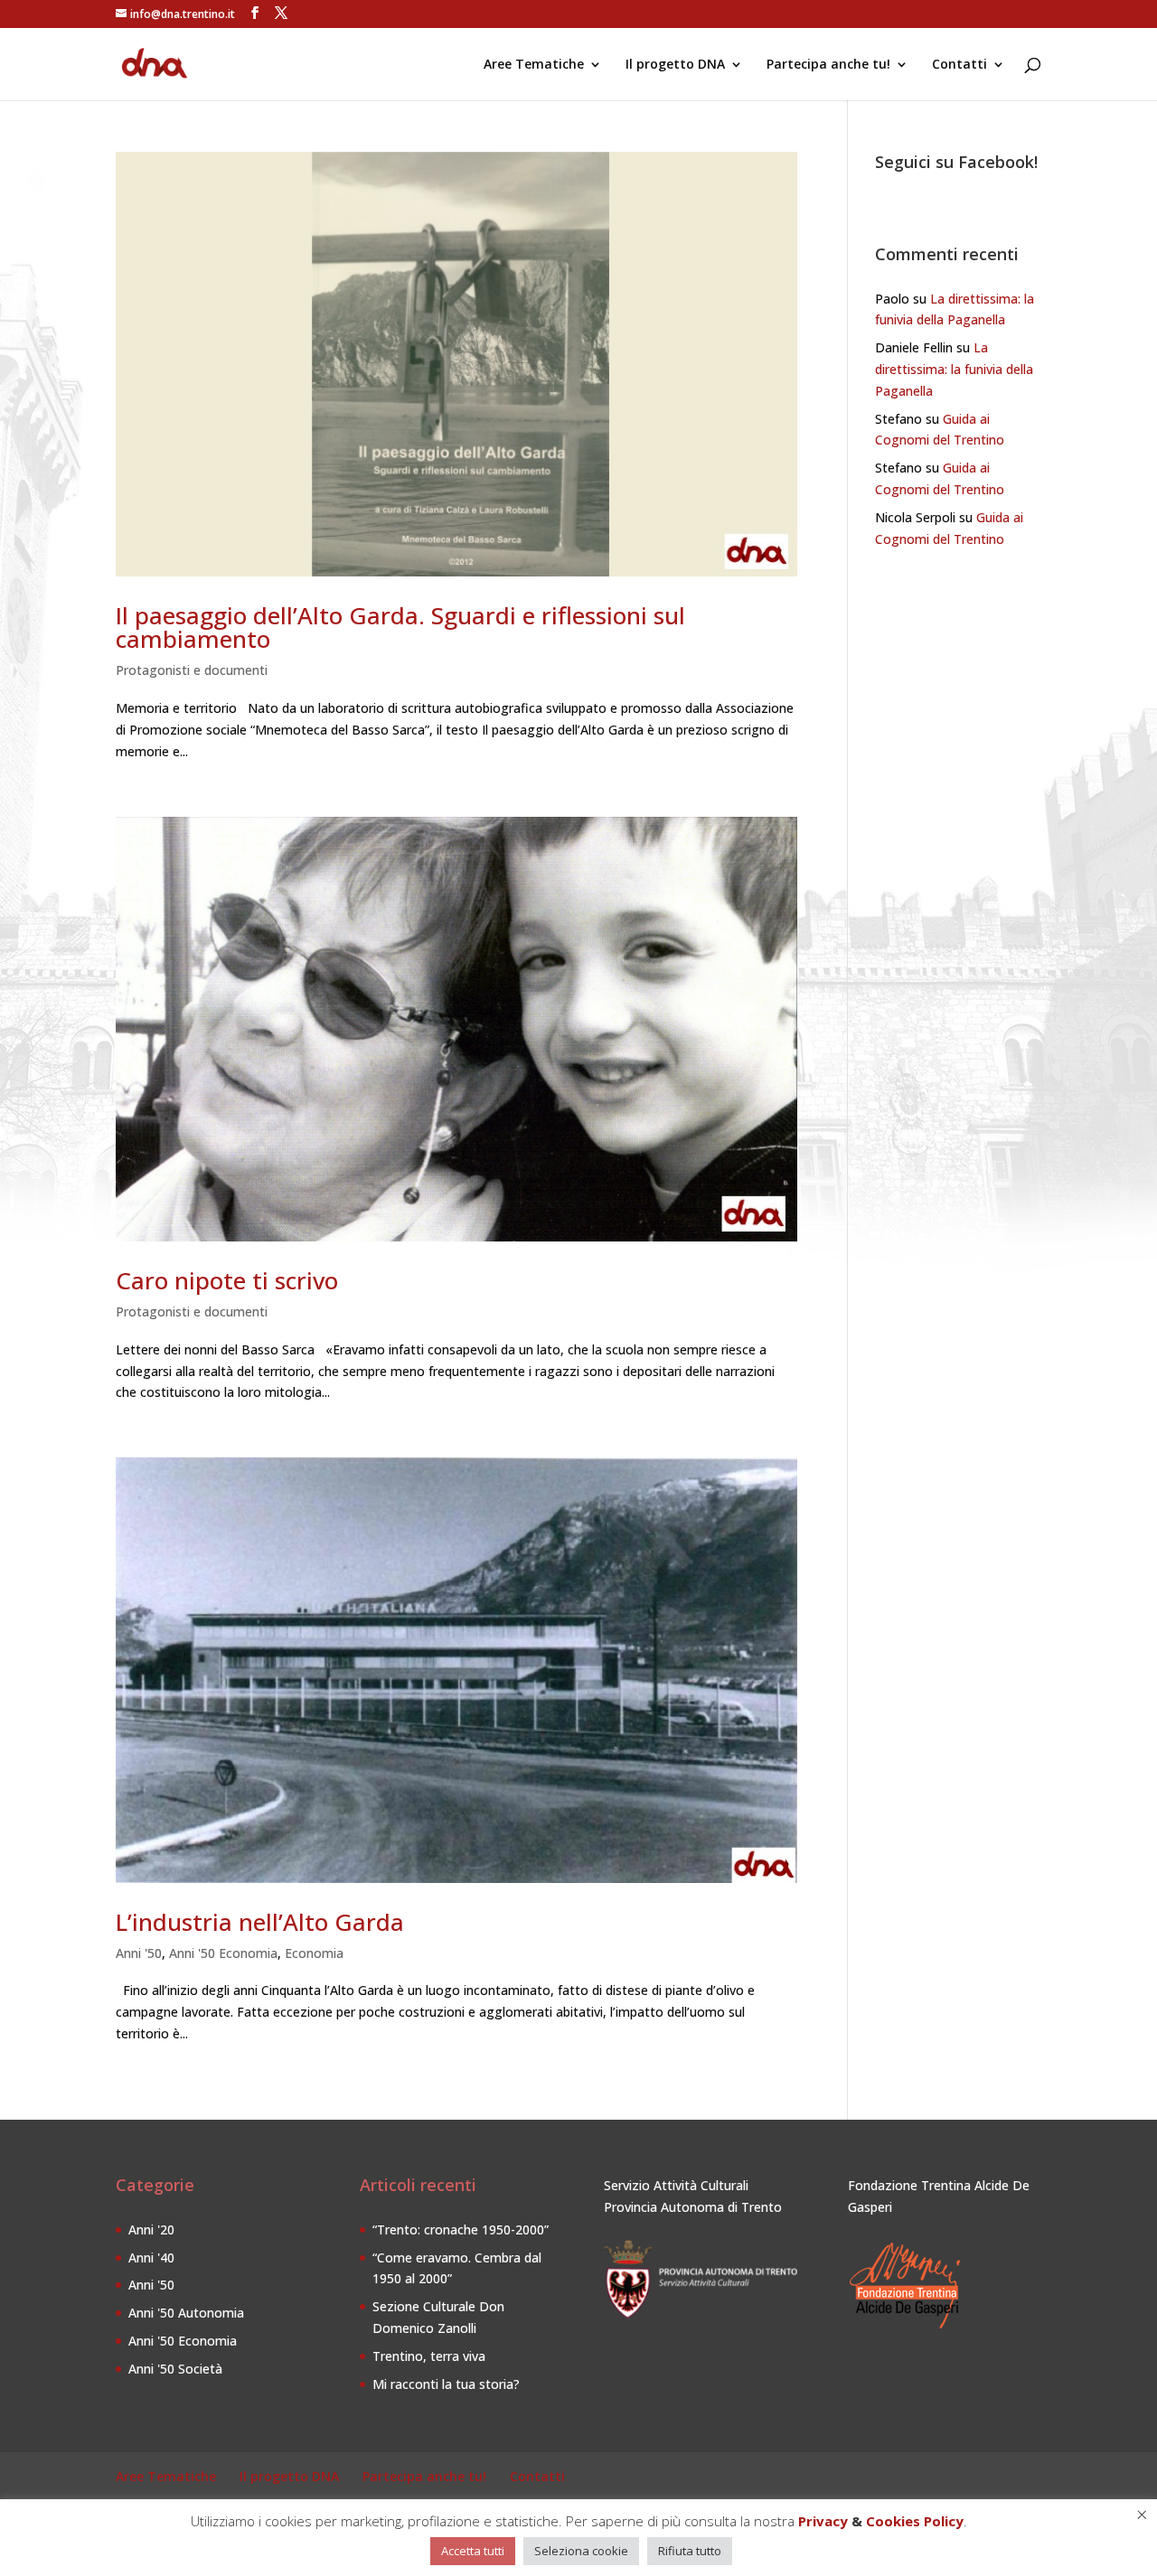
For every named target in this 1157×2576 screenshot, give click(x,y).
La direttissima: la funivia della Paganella (954, 369)
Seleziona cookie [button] (581, 2551)
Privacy (823, 2521)
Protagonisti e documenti (192, 670)
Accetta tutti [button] (473, 2551)
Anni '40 (151, 2258)
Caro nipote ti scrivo (227, 1280)
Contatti (959, 65)
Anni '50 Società (175, 2369)
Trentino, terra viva (429, 2356)
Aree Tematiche (534, 65)
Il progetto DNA (675, 65)
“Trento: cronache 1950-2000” (461, 2229)
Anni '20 (151, 2229)
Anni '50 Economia (223, 1953)
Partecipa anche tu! (828, 65)
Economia (314, 1953)
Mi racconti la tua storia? (446, 2384)
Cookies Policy (915, 2521)
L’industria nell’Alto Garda (260, 1922)
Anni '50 (139, 1953)
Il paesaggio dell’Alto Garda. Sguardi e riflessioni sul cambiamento (400, 627)
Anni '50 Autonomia (186, 2313)
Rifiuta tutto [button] (690, 2551)
